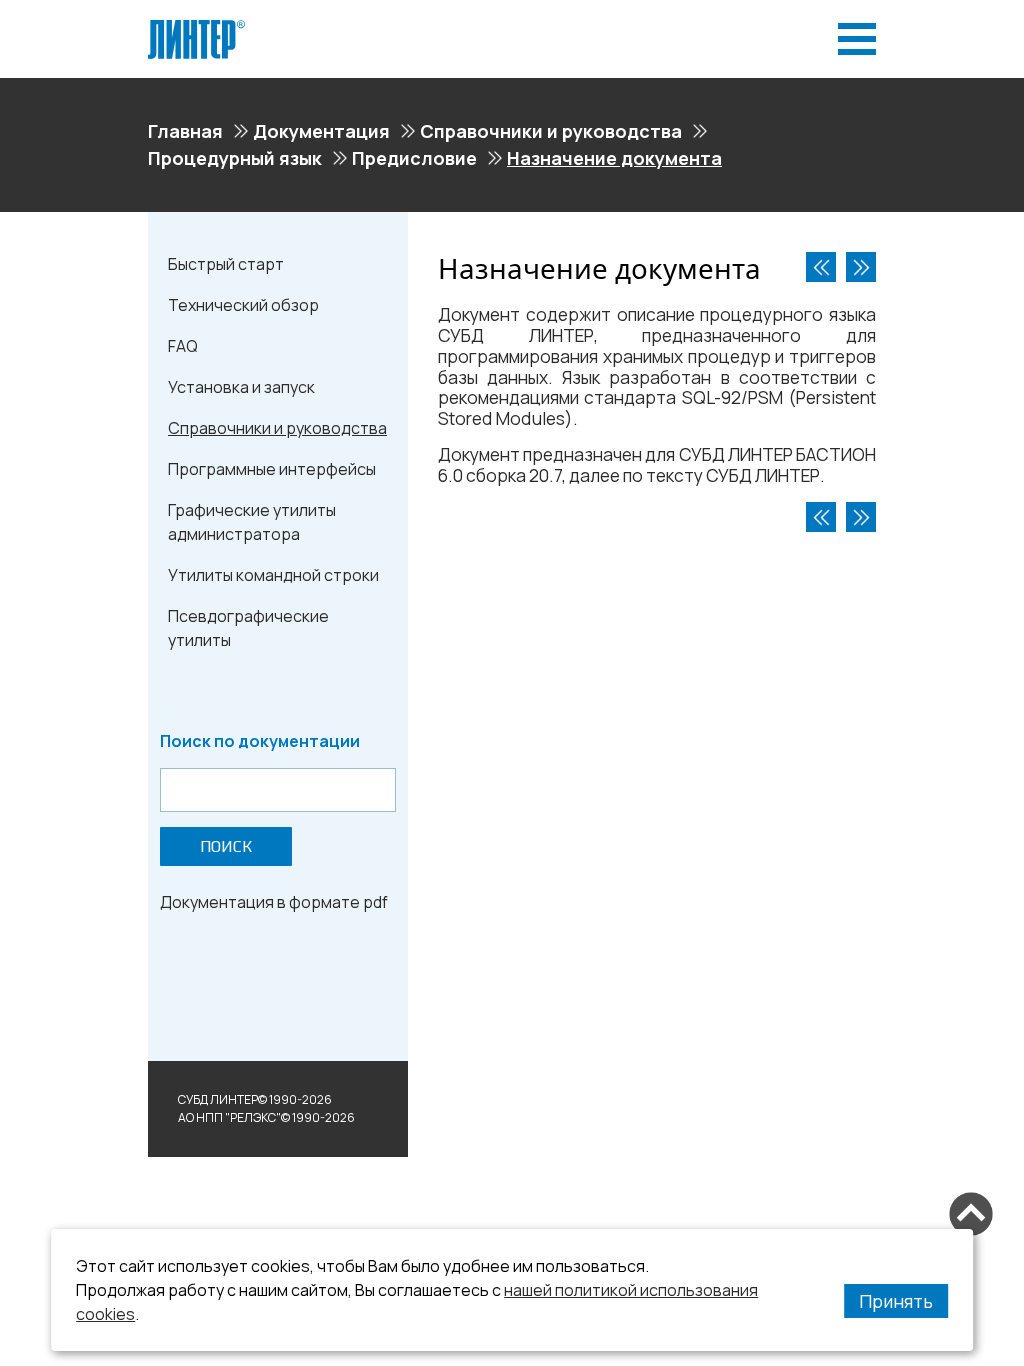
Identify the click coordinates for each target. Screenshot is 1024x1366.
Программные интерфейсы (272, 469)
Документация (321, 131)
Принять (896, 1301)
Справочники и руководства (551, 131)
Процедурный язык (235, 158)
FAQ (183, 346)
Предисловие (414, 158)
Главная (185, 131)
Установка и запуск (241, 387)
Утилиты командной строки (273, 575)
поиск (226, 846)
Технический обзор (243, 305)
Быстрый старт (226, 264)
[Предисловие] (821, 267)
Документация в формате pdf (274, 902)
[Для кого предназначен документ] (861, 267)
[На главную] (196, 28)
